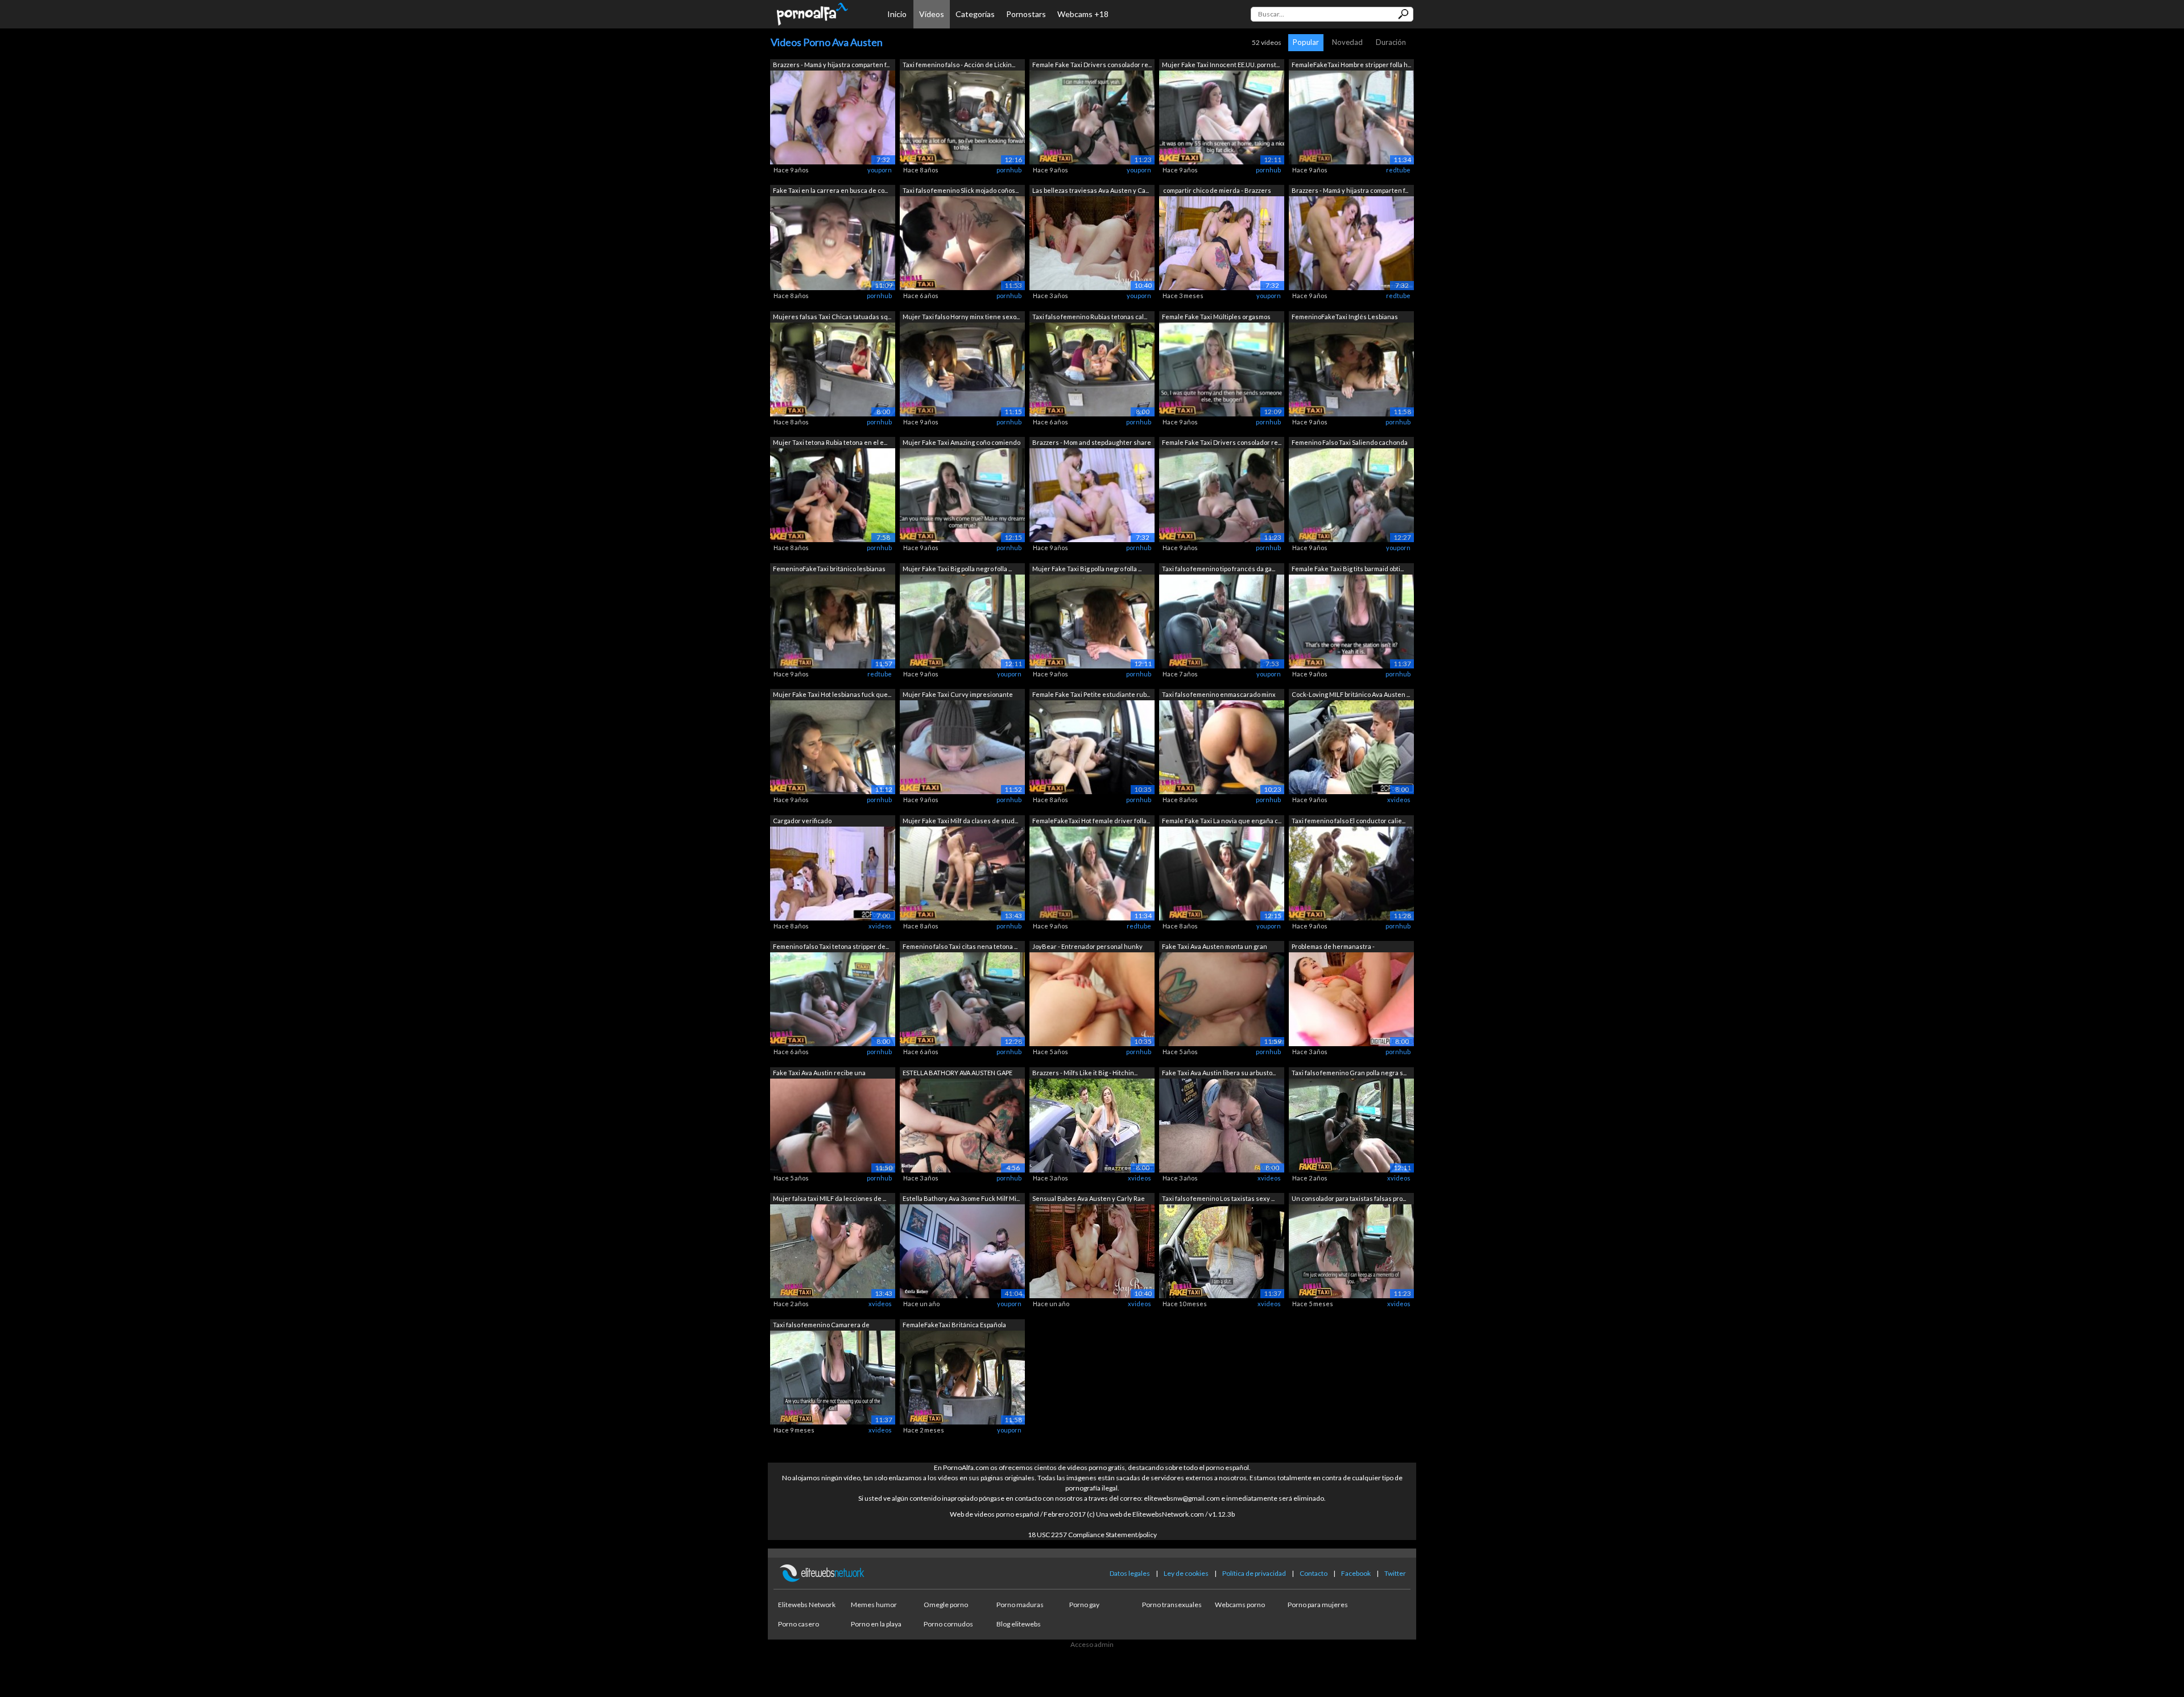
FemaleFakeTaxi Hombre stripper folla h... (1351, 65)
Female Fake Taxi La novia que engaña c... (1222, 821)
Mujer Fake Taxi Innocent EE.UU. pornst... (1221, 65)
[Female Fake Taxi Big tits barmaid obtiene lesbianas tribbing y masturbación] (1351, 620)
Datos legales (1130, 1573)
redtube (1398, 170)
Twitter (1395, 1573)
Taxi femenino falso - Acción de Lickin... (959, 65)
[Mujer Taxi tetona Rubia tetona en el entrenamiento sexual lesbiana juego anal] (833, 495)
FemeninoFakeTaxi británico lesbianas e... (829, 570)
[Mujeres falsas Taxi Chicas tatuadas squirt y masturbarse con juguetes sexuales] (833, 368)
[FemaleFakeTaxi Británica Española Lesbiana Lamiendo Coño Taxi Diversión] (962, 1376)
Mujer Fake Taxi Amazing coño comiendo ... (961, 443)
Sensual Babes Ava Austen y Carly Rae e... (1089, 1200)
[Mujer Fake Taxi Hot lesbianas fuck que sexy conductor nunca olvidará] (833, 747)
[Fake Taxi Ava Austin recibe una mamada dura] (833, 1124)
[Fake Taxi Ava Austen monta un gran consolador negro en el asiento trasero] (1222, 999)
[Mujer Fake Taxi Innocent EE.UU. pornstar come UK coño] (1222, 116)
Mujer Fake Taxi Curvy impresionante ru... (958, 695)
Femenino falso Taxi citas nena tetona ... (960, 946)
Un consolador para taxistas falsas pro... (1349, 1198)
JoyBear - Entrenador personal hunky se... (1087, 947)
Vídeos (932, 14)
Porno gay (1084, 1605)
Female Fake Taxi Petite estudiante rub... (1091, 694)
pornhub (1009, 170)
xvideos (1399, 800)
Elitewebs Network (807, 1605)
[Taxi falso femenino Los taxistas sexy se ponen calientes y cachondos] (1222, 1251)
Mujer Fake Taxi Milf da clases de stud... (960, 821)
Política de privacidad (1254, 1573)
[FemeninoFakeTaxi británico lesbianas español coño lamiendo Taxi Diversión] (833, 620)
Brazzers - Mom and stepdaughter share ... (1092, 443)
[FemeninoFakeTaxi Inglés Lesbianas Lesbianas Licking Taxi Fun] (1351, 368)
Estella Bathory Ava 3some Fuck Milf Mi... (961, 1198)
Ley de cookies (1186, 1573)
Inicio (897, 14)
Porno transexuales (1172, 1605)
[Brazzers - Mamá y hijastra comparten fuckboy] (833, 116)
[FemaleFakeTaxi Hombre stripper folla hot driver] (1351, 116)
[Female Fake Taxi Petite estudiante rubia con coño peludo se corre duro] (1092, 747)
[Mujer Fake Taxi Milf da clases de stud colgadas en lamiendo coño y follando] (962, 872)
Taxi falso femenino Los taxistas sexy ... (1218, 1198)
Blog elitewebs (1019, 1624)
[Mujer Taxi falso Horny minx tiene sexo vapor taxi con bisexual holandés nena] (962, 368)
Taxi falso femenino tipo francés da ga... (1219, 569)
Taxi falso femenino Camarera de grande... (821, 1326)
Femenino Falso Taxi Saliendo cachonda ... (1350, 443)
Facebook (1356, 1573)
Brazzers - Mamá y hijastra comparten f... (831, 65)
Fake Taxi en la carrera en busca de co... (830, 190)
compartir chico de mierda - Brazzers (1217, 190)
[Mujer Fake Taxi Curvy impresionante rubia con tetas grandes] (962, 747)
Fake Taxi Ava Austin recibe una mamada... (819, 1074)
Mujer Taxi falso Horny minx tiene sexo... (961, 317)
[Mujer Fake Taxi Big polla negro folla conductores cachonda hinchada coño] (962, 620)
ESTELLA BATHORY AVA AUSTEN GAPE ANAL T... (957, 1074)
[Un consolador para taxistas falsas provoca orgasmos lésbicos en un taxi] (1351, 1251)
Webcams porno (1240, 1605)
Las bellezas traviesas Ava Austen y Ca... (1091, 190)
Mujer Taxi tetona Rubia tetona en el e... (830, 442)
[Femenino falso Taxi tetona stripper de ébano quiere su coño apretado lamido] (833, 999)
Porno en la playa (876, 1624)
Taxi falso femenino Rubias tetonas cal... (1090, 317)
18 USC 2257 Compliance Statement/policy (1092, 1535)
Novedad (1347, 42)
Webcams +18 (1083, 14)
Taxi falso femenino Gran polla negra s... (1349, 1073)
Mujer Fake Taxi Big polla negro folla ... (957, 569)
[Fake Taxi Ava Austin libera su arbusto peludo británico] (1222, 1124)
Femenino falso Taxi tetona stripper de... (831, 946)
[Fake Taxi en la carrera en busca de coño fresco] (833, 243)
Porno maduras (1020, 1605)
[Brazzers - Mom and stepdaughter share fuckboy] (1092, 495)
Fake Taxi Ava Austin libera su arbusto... (1219, 1073)
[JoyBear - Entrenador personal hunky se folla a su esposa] (1092, 999)
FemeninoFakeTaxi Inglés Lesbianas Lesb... (1345, 318)
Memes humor (874, 1605)
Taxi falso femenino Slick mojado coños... (961, 190)
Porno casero (799, 1624)
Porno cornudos (948, 1624)
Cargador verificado (802, 821)
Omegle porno (946, 1605)
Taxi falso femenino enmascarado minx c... (1219, 695)
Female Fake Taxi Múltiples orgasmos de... (1216, 318)
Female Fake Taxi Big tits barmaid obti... (1348, 569)
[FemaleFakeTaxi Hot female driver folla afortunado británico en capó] (1092, 872)
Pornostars (1026, 14)
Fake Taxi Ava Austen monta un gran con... (1215, 947)
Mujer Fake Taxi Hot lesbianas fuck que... (832, 694)
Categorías (975, 14)
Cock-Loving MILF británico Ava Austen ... (1351, 694)
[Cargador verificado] (833, 872)
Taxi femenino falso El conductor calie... (1349, 821)
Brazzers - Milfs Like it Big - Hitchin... (1085, 1073)
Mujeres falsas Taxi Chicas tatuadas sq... (832, 317)
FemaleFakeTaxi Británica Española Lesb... (954, 1326)
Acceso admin (1092, 1644)
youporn (880, 170)
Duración (1391, 42)
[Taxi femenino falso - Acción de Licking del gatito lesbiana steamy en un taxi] (962, 116)
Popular (1306, 42)
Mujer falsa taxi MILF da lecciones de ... (830, 1198)
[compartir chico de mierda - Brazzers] (1222, 243)
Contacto (1314, 1573)
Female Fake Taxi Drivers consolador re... (1092, 65)
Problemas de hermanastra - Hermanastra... (1333, 947)
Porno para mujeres (1318, 1605)
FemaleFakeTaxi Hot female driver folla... (1091, 821)
